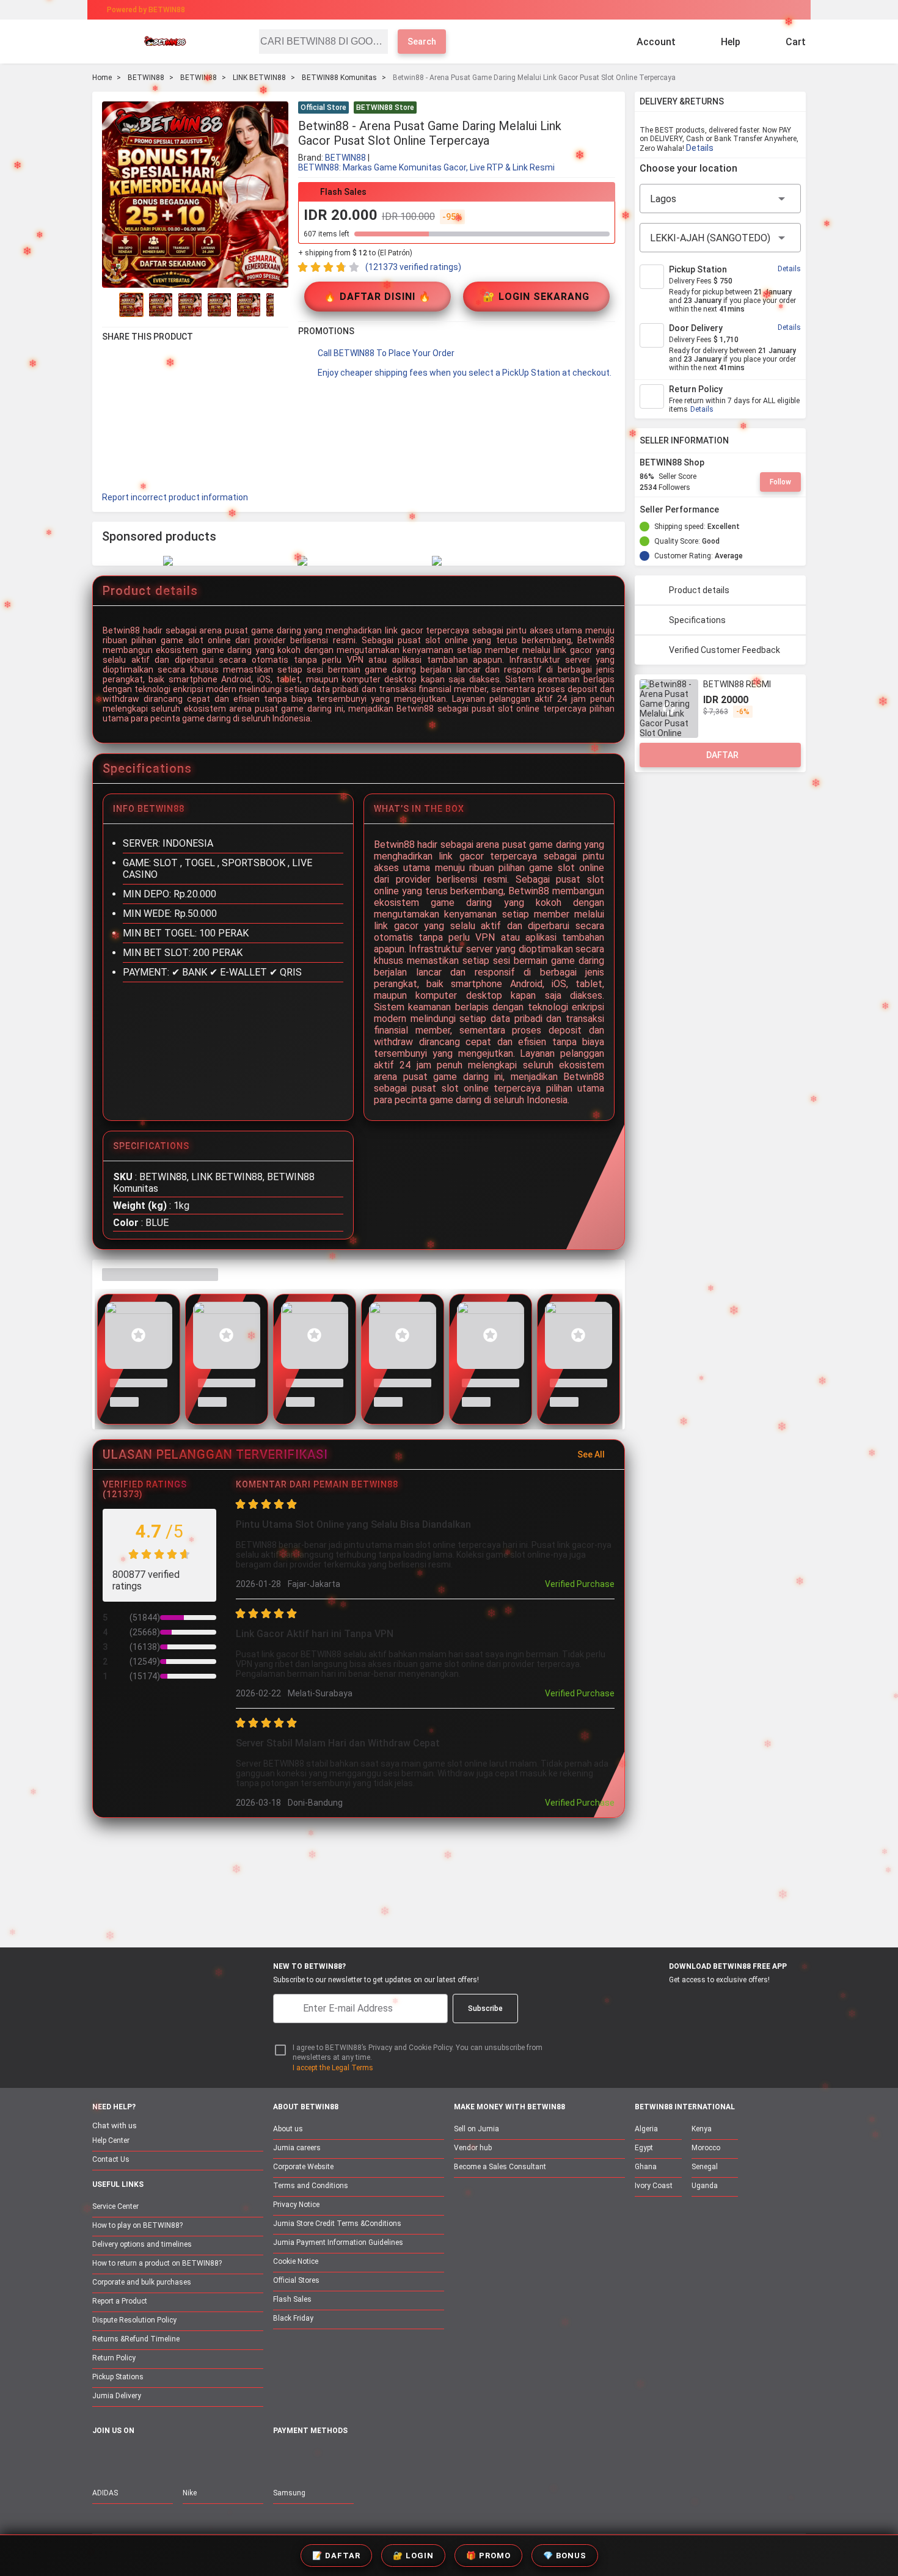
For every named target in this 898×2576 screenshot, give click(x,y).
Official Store (323, 108)
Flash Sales (292, 2299)
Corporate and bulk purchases (142, 2282)
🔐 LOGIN (413, 2556)
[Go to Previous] (109, 305)
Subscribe (485, 2009)
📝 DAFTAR (336, 2556)
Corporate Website (303, 2167)
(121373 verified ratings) (413, 267)
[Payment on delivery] (280, 2458)
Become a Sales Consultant (500, 2167)
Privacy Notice (296, 2205)
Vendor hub (473, 2148)
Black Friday (293, 2318)
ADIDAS (105, 2493)
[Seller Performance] (729, 509)
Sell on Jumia (476, 2129)
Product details (699, 590)
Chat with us (115, 2125)
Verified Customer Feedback (725, 650)
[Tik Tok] (203, 2457)
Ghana (646, 2167)
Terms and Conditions (311, 2186)
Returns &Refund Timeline (136, 2339)
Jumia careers (297, 2148)
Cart (796, 42)
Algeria (646, 2129)
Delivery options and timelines (142, 2244)
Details (700, 148)
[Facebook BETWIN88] (100, 2457)
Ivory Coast (654, 2186)
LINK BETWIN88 (259, 78)
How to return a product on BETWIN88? (157, 2263)
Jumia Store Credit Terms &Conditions (337, 2224)
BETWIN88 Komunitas (339, 78)
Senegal (705, 2167)
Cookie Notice (296, 2261)
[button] (608, 109)
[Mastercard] (308, 2458)
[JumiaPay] (438, 10)
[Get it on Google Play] (716, 2002)
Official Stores (296, 2280)
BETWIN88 (146, 78)
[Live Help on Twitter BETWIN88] (177, 2457)
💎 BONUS (565, 2556)
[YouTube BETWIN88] (126, 2457)
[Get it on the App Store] (658, 2002)
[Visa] (339, 2458)
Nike (190, 2493)
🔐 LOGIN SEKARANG (536, 297)
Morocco (706, 2148)
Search (422, 42)
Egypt (644, 2148)
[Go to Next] (281, 305)
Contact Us (111, 2159)
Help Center (111, 2140)
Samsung (289, 2493)
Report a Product (120, 2301)
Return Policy (114, 2358)
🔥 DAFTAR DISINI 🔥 (378, 297)
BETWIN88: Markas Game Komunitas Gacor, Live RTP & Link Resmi (426, 167)
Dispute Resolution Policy (134, 2320)
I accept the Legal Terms (333, 2068)
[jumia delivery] (490, 10)
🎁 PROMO (488, 2556)
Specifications (697, 620)
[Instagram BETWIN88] (151, 2457)
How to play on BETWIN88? (137, 2225)
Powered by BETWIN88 (146, 10)
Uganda (705, 2186)
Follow (780, 482)
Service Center (115, 2206)
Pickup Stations (118, 2377)
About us (288, 2129)
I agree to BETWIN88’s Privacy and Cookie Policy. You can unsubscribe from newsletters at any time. (418, 2053)
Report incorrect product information (175, 497)
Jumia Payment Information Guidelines (338, 2242)
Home (102, 78)
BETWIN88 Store (385, 108)
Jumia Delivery (117, 2396)
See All (591, 1454)
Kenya (702, 2129)
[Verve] (371, 2458)
